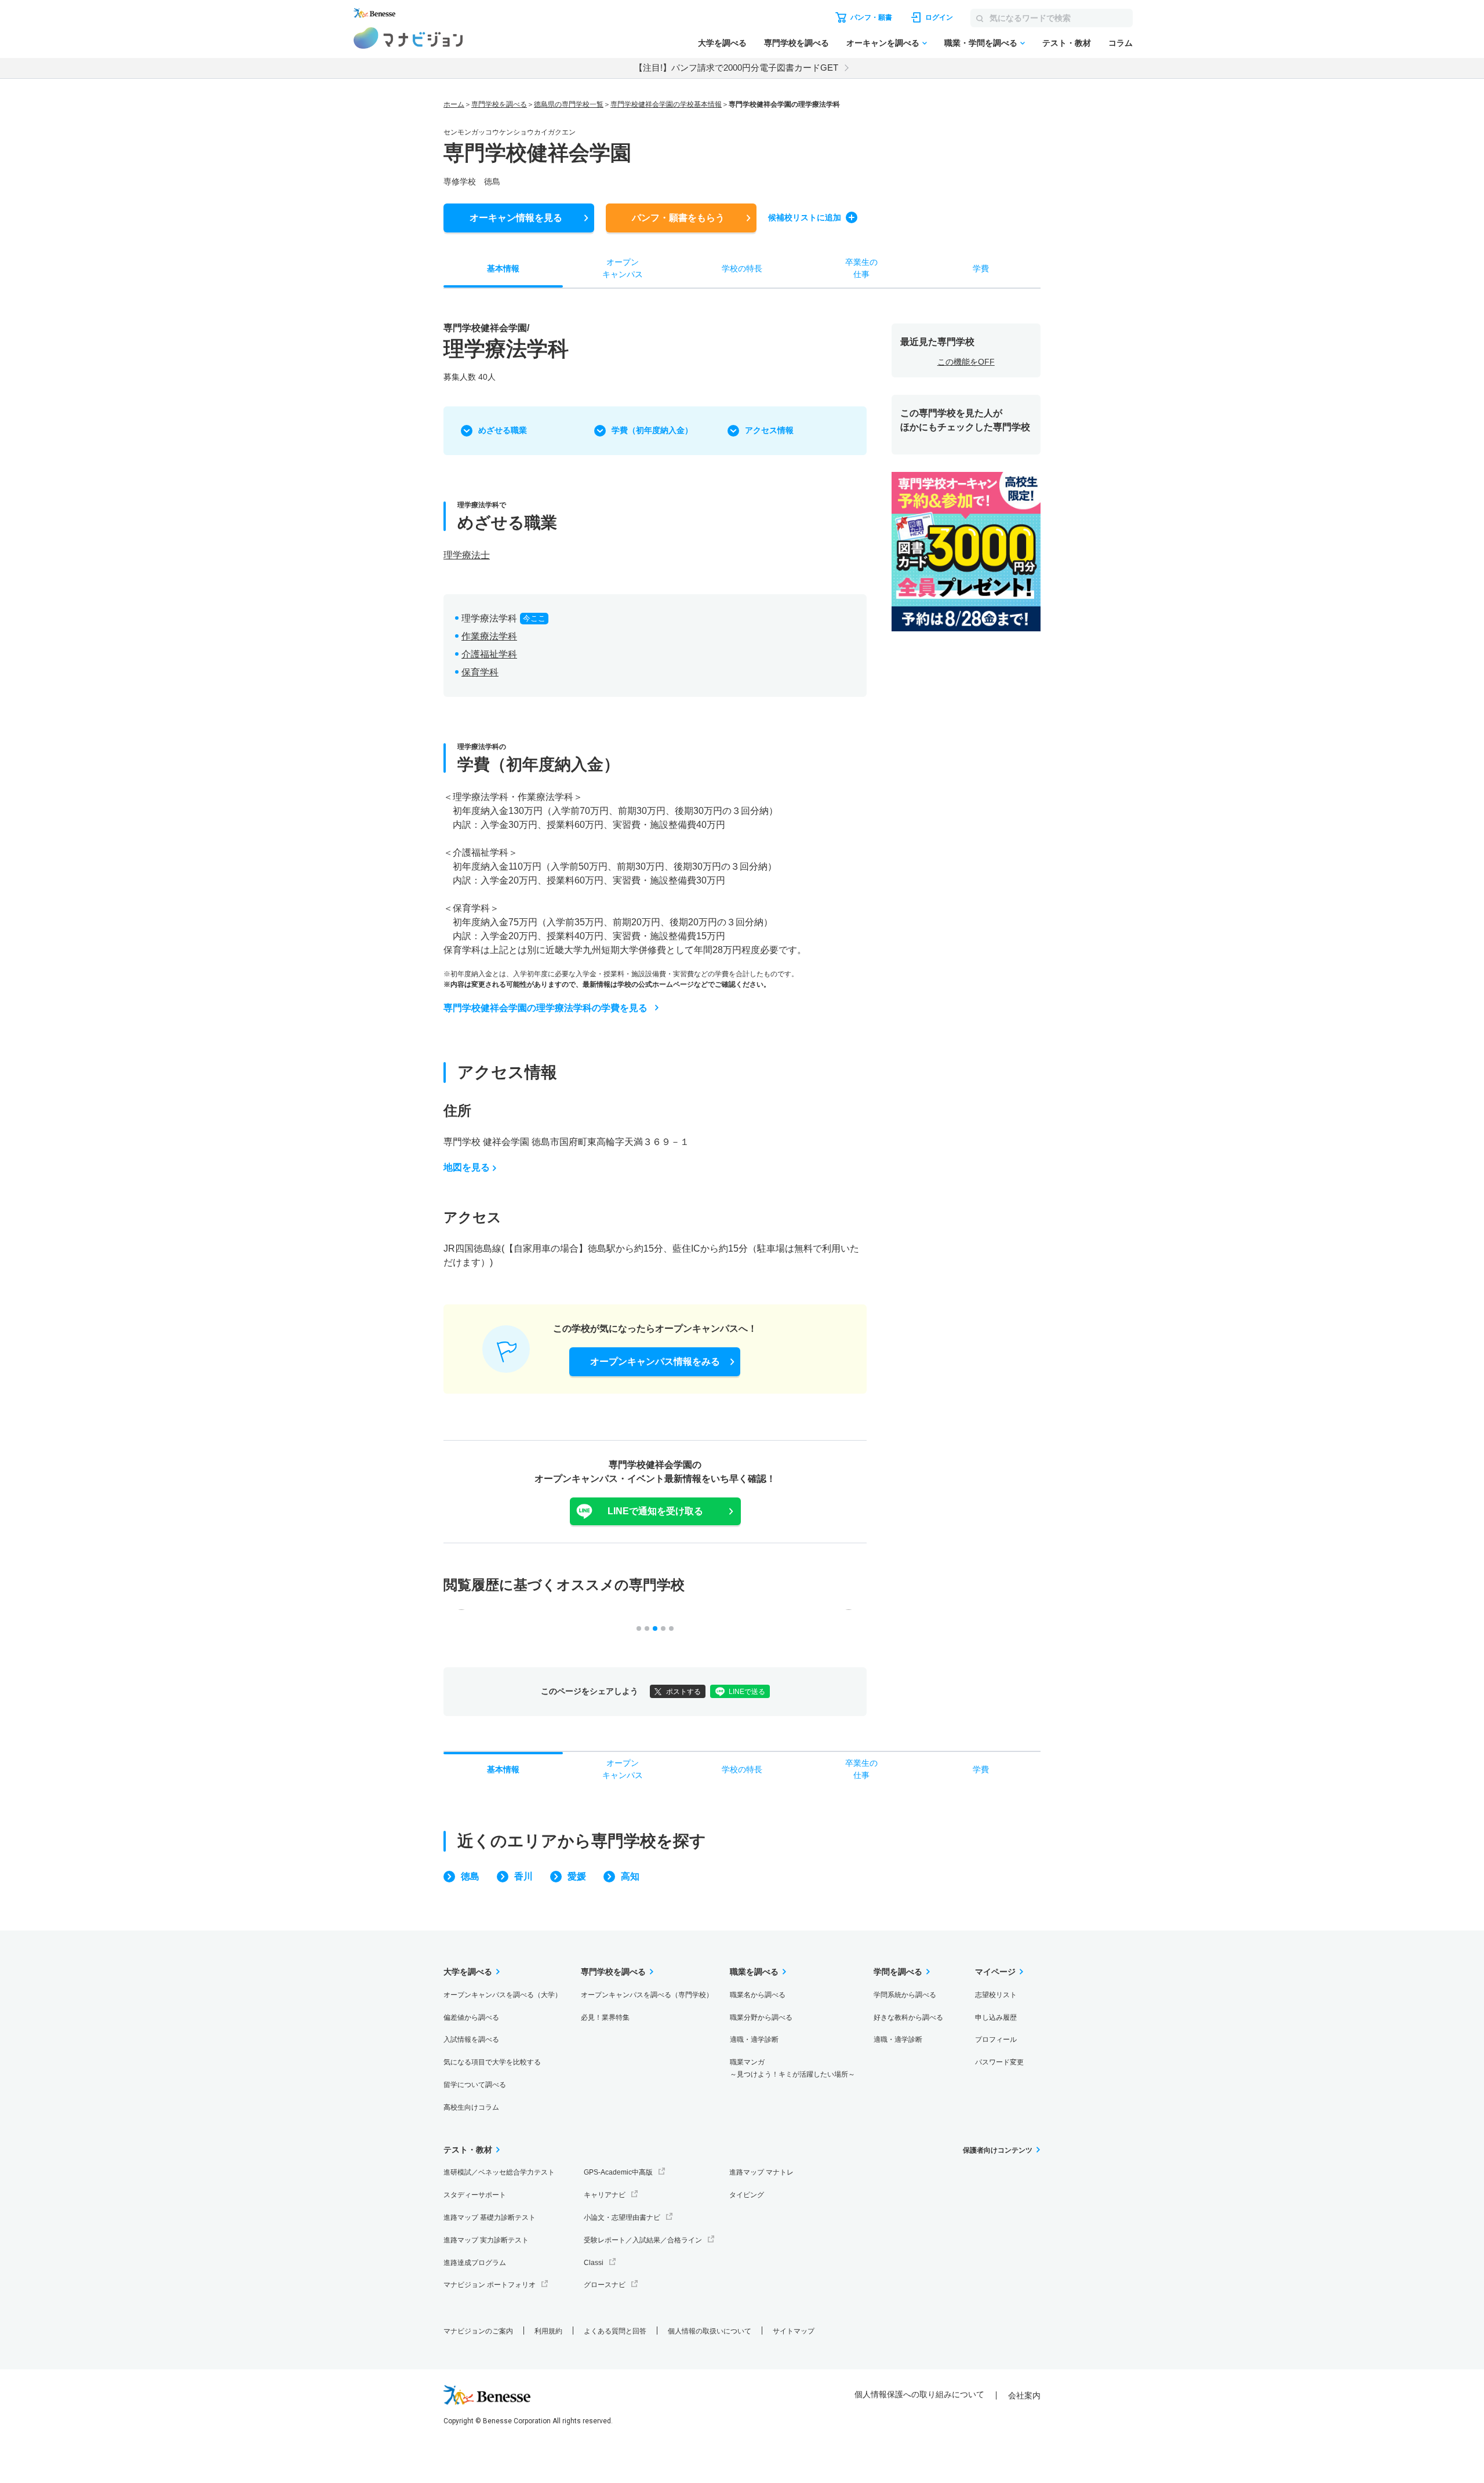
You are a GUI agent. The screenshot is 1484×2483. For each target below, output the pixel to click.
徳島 (470, 1876)
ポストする (683, 1692)
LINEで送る (747, 1692)
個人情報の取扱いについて (710, 2331)
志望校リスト (996, 1995)
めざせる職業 (503, 430)
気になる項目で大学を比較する (492, 2062)
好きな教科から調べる (908, 2017)
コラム (1121, 43)
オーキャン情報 (516, 218)
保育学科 (480, 672)
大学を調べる (722, 43)
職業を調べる (754, 1972)
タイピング (747, 2195)
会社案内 (1024, 2395)
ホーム (454, 104)
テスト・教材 (1067, 43)
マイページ (995, 1972)
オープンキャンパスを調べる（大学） (503, 1995)
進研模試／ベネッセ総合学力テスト (499, 2172)
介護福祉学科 (489, 654)
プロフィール (996, 2040)
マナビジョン (408, 38)
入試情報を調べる (471, 2040)
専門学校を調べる (796, 43)
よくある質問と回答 (615, 2331)
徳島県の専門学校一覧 (569, 104)
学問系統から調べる (905, 1995)
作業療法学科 (489, 636)
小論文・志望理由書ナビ (622, 2217)
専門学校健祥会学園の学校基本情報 (666, 104)
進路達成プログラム (475, 2263)
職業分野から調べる (761, 2017)
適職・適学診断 (754, 2040)
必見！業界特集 (605, 2017)
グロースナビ (605, 2285)
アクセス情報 (769, 430)
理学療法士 (467, 555)
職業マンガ (792, 2068)
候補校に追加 (805, 217)
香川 (523, 1876)
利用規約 (548, 2331)
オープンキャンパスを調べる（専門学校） (647, 1995)
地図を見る (467, 1167)
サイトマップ (794, 2331)
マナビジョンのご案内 (478, 2331)
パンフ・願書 (678, 218)
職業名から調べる (758, 1995)
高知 (630, 1876)
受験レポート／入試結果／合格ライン (643, 2240)
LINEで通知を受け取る (655, 1511)
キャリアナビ (605, 2195)
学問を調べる (898, 1972)
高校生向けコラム (471, 2107)
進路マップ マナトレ (761, 2172)
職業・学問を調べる (981, 43)
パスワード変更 (999, 2062)
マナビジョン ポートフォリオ (490, 2285)
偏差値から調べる (471, 2017)
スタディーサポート (475, 2195)
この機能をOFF (966, 362)
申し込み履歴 (996, 2017)
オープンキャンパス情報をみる (655, 1362)
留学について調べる (475, 2085)
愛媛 (577, 1876)
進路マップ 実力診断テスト (486, 2240)
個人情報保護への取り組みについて (919, 2394)
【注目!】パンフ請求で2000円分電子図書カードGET (736, 68)
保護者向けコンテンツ (998, 2150)
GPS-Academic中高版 (618, 2172)
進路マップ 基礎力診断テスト (490, 2217)
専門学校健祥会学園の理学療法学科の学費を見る (545, 1008)
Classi (594, 2263)
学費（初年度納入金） (652, 430)
